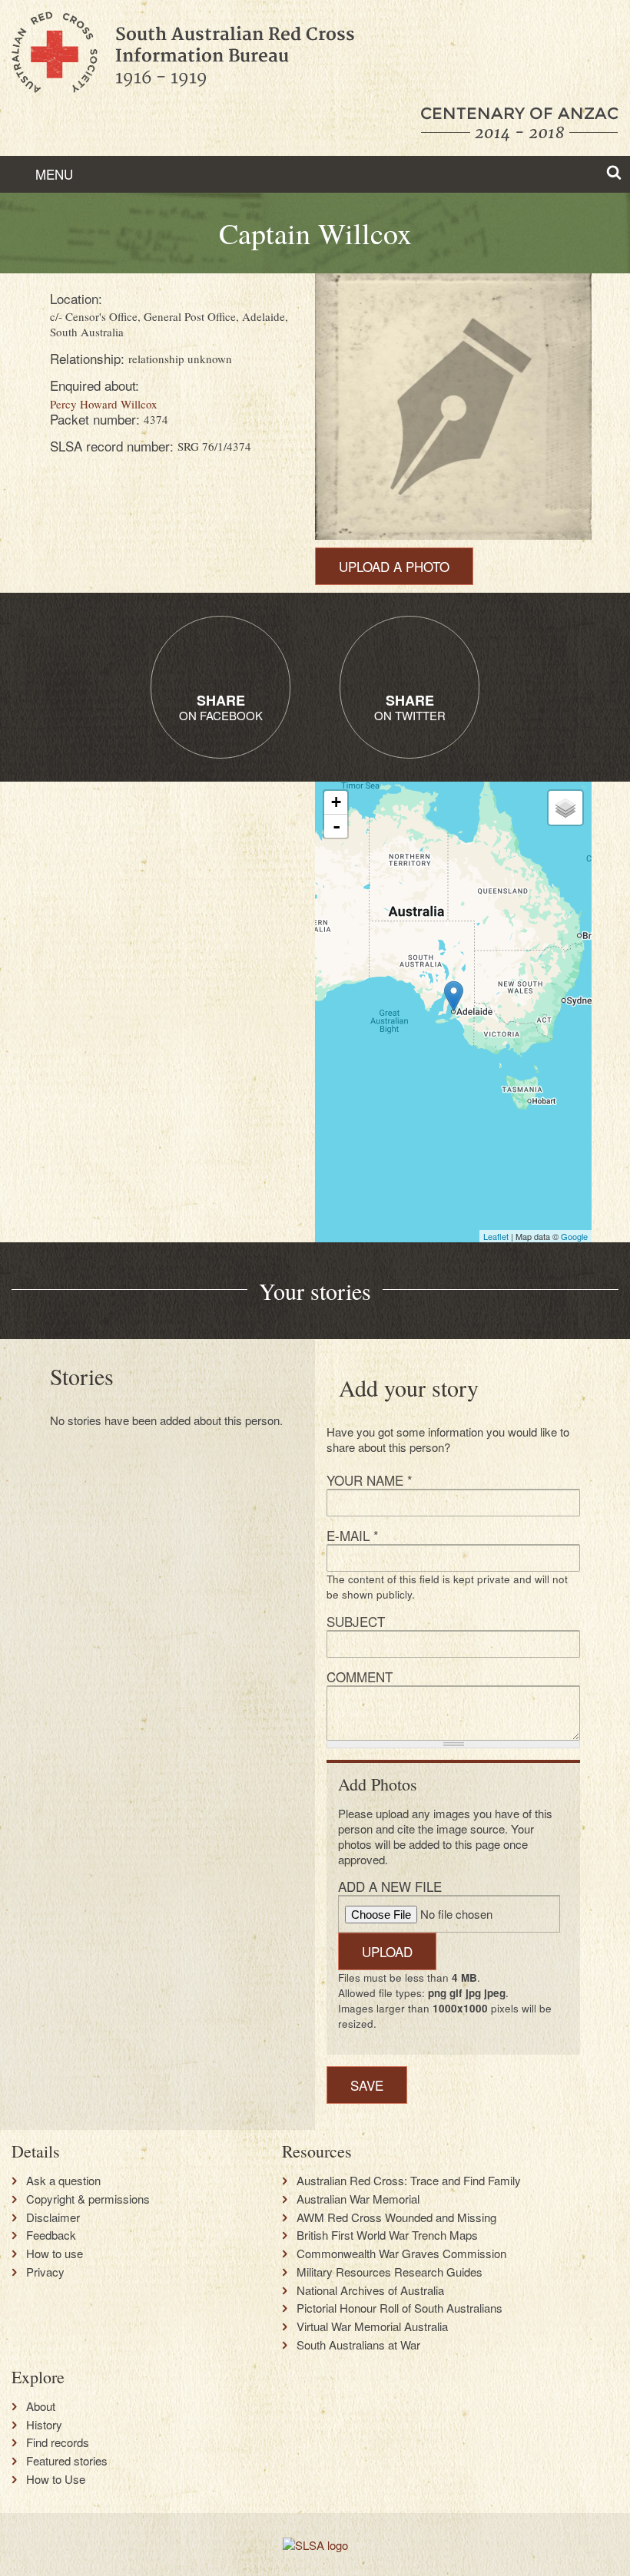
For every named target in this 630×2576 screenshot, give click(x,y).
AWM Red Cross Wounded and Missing (396, 2217)
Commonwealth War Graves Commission (401, 2254)
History (44, 2425)
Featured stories (67, 2461)
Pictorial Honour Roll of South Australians (400, 2308)
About (41, 2406)
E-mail (353, 1535)
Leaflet (496, 1236)
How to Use (56, 2479)
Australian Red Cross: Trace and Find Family (409, 2181)
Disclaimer (53, 2217)
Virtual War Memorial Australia (372, 2326)
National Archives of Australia (370, 2290)
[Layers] (565, 808)
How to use (55, 2254)
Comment (360, 1677)
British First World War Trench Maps (387, 2235)
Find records (58, 2442)
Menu (52, 174)
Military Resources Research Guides (390, 2272)
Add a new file (390, 1886)
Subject (356, 1621)
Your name (370, 1480)
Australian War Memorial (358, 2199)
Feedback (51, 2235)
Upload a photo (394, 566)
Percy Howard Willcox (104, 404)
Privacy (45, 2272)
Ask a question (63, 2181)
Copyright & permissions (88, 2199)
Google (574, 1236)
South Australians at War (358, 2345)
